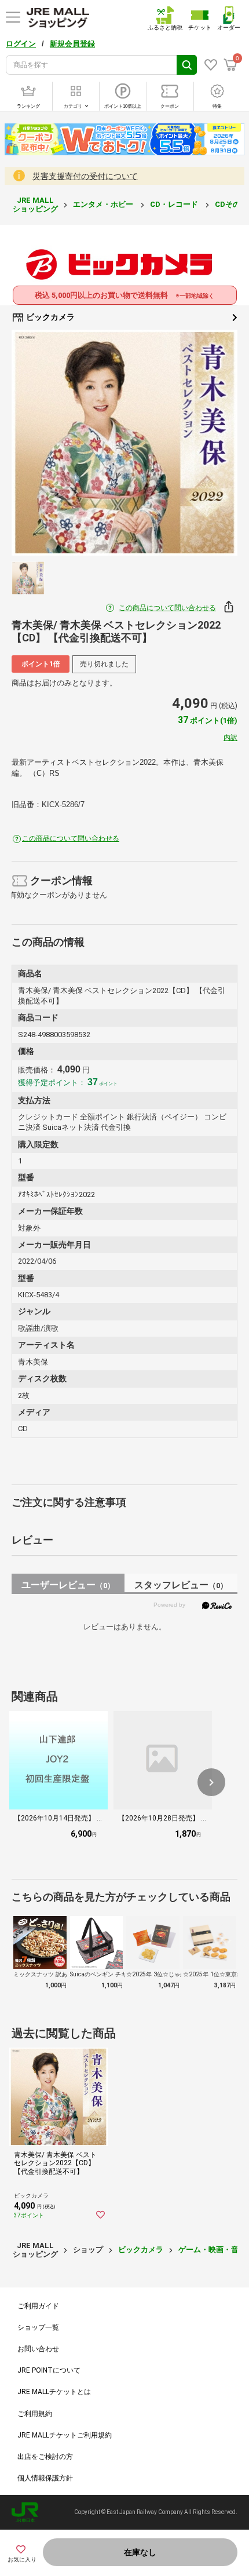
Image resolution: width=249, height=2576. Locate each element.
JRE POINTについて (49, 2370)
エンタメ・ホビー (104, 204)
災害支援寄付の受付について (85, 176)
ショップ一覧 (38, 2327)
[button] (211, 1782)
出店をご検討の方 (45, 2457)
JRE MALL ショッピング (35, 204)
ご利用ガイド (38, 2306)
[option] (124, 443)
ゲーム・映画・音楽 (212, 2250)
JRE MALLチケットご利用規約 (65, 2435)
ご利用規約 (35, 2414)
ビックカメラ (50, 317)
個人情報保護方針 (45, 2478)
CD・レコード (175, 204)
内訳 (230, 738)
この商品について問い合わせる (167, 608)
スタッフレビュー (181, 1585)
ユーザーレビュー (68, 1585)
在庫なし (140, 2552)
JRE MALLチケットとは (54, 2392)
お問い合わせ (38, 2349)
